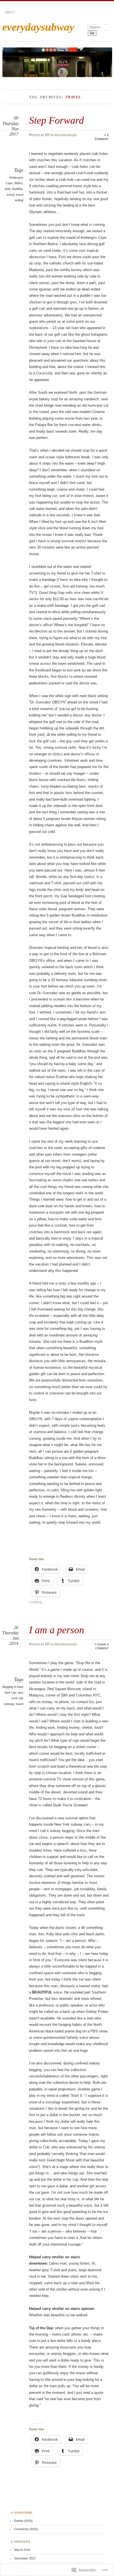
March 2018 (22, 2550)
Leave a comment (102, 1646)
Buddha (17, 189)
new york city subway (14, 1698)
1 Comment (102, 137)
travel (10, 195)
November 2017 (25, 2558)
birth (8, 189)
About (10, 12)
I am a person (57, 1630)
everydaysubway (38, 27)
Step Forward (56, 120)
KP (47, 135)
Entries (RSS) (23, 2521)
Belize (18, 183)
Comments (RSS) (26, 2529)
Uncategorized (65, 135)
